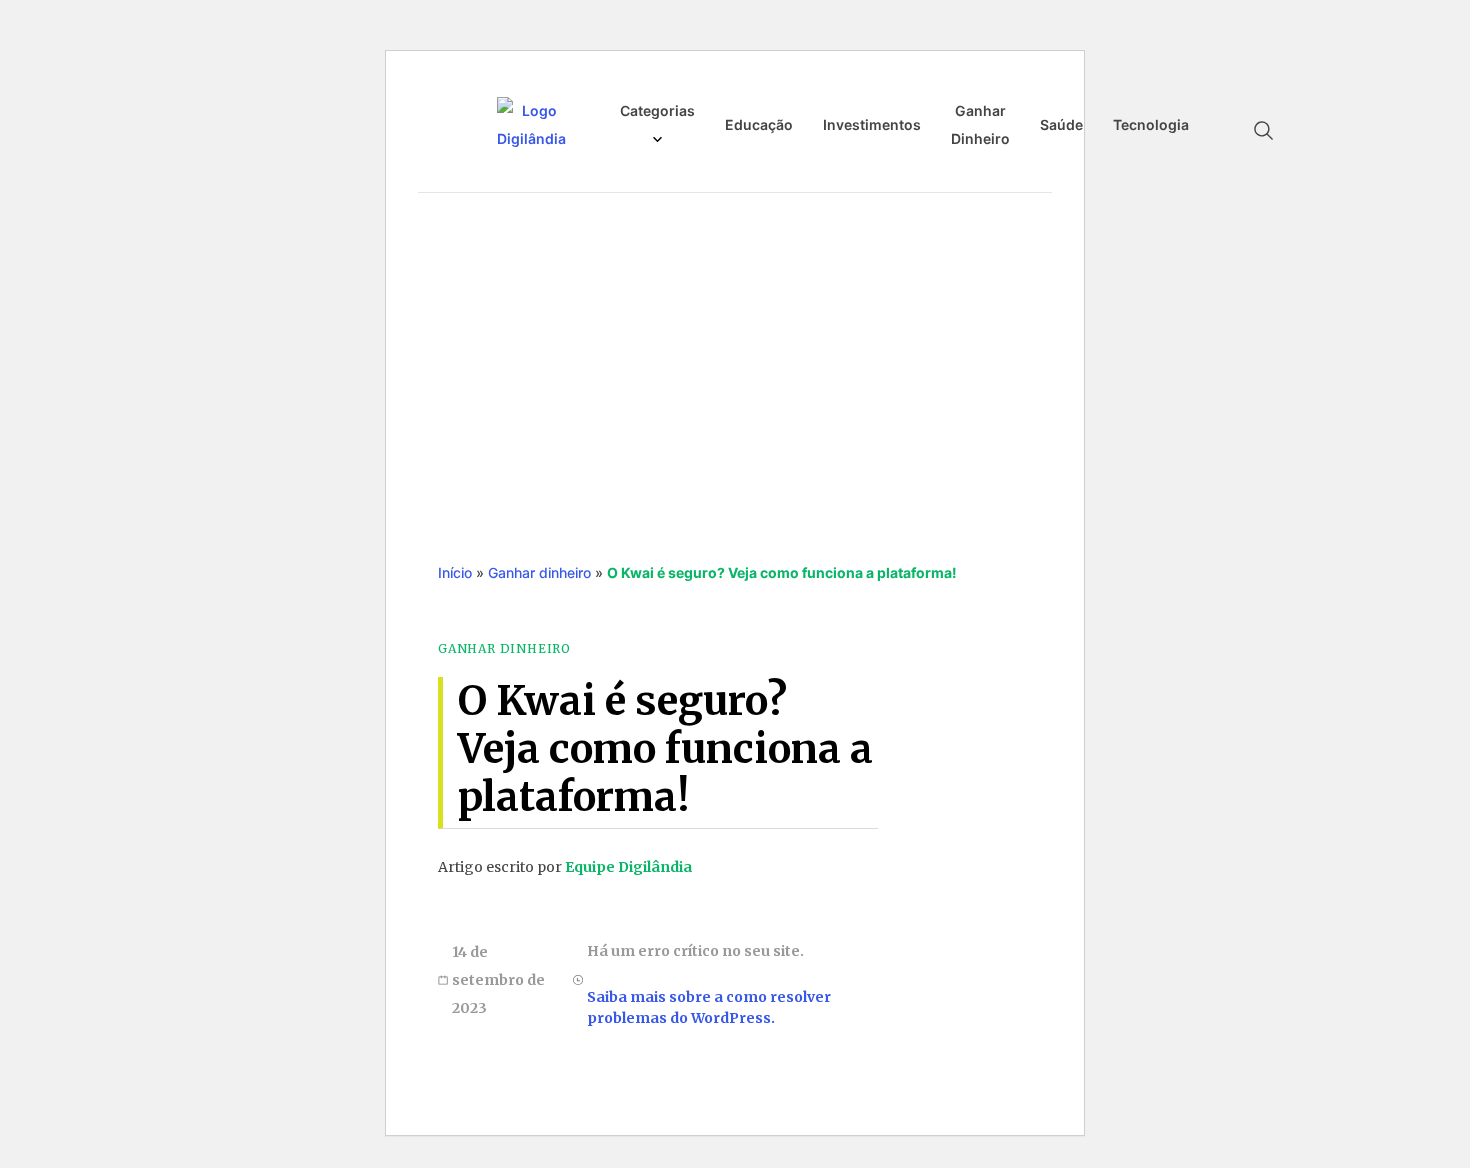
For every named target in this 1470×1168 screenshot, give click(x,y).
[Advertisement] (735, 357)
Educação (759, 124)
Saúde (1061, 124)
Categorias (657, 110)
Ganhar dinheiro (539, 572)
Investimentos (872, 124)
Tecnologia (1151, 124)
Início (455, 572)
